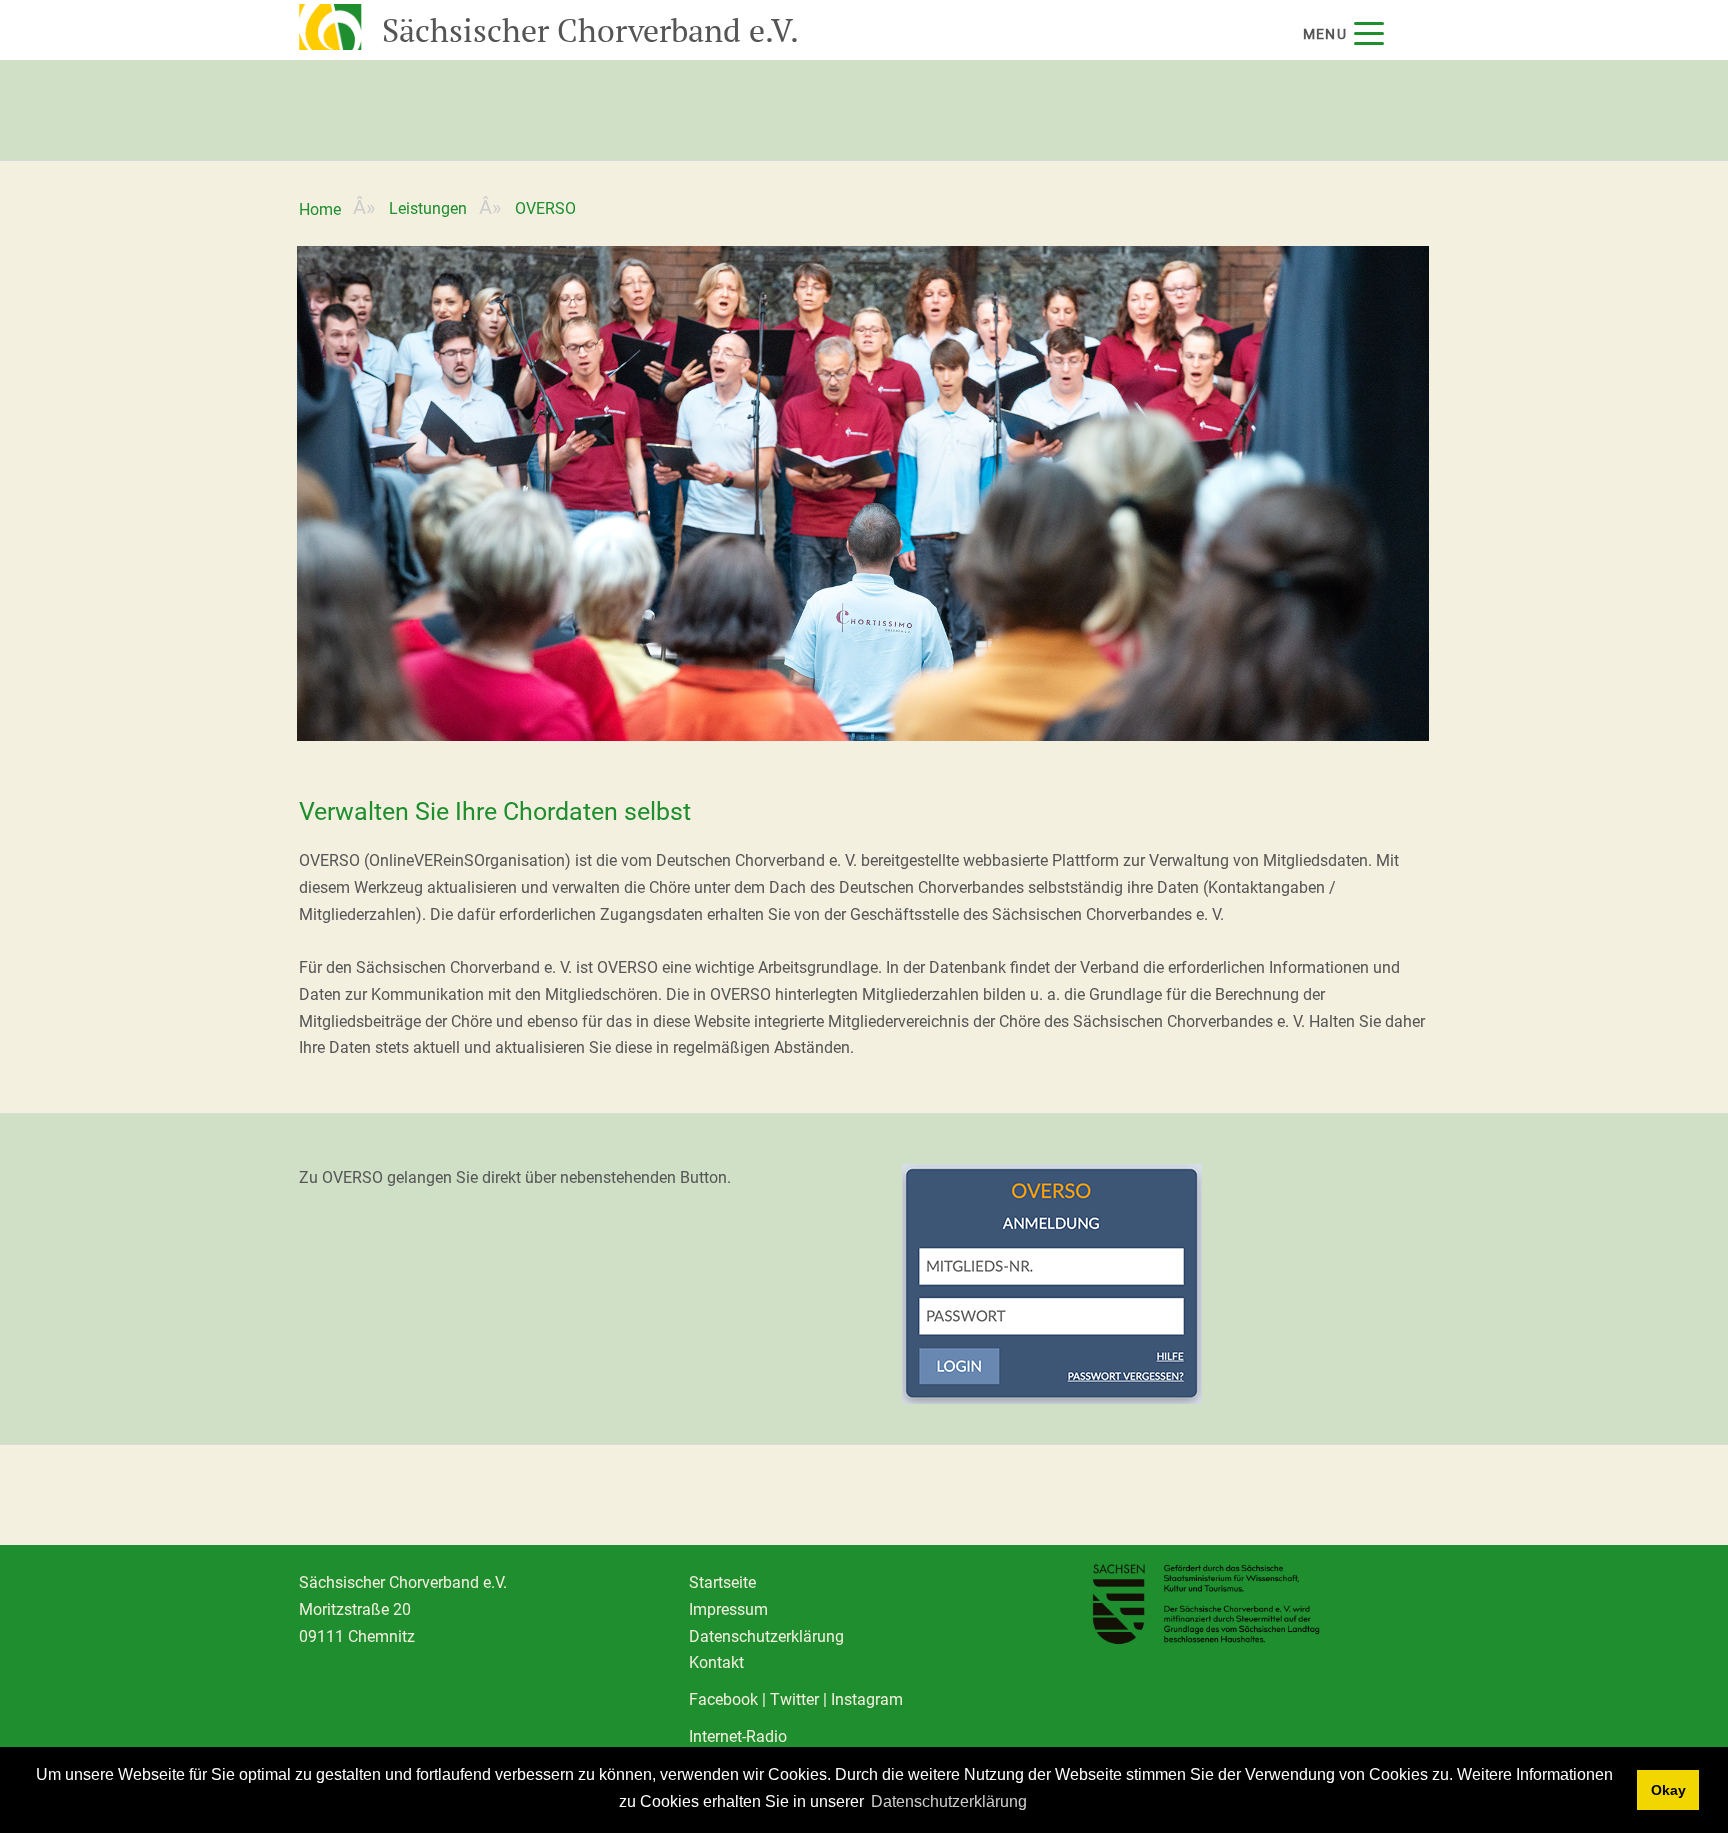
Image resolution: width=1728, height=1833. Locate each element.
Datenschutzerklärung (949, 1801)
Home (320, 209)
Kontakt (716, 1662)
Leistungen (428, 208)
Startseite (722, 1582)
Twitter (794, 1699)
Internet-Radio (738, 1736)
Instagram (867, 1699)
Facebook (723, 1699)
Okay (1668, 1790)
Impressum (728, 1609)
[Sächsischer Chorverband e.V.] (328, 25)
